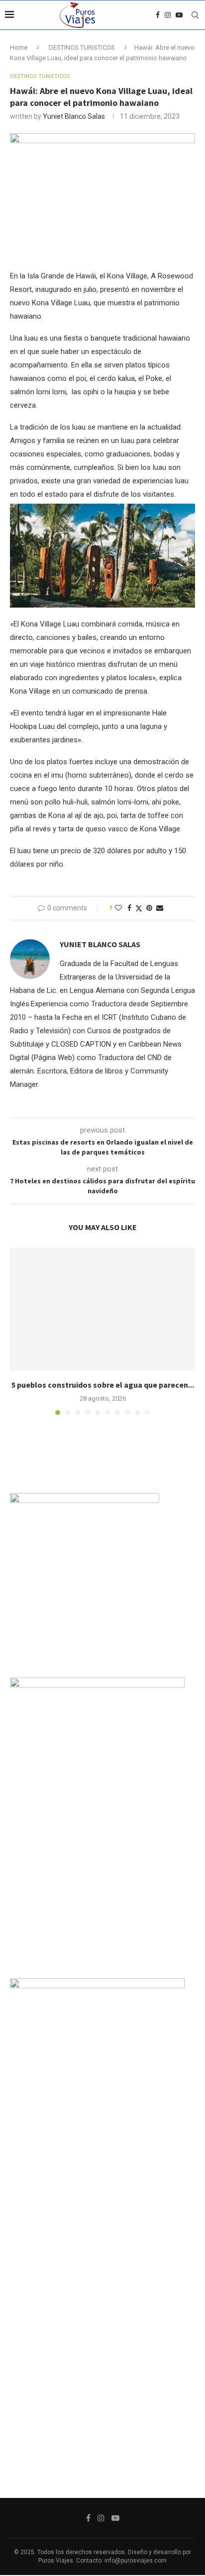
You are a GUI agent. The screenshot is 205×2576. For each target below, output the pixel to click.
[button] (18, 1331)
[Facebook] (158, 15)
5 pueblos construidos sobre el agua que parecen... (103, 1385)
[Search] (195, 15)
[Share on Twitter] (139, 908)
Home (19, 47)
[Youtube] (179, 15)
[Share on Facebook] (129, 908)
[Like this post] (118, 908)
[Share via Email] (160, 908)
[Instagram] (168, 15)
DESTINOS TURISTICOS (82, 47)
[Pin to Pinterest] (149, 908)
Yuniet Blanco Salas (74, 116)
